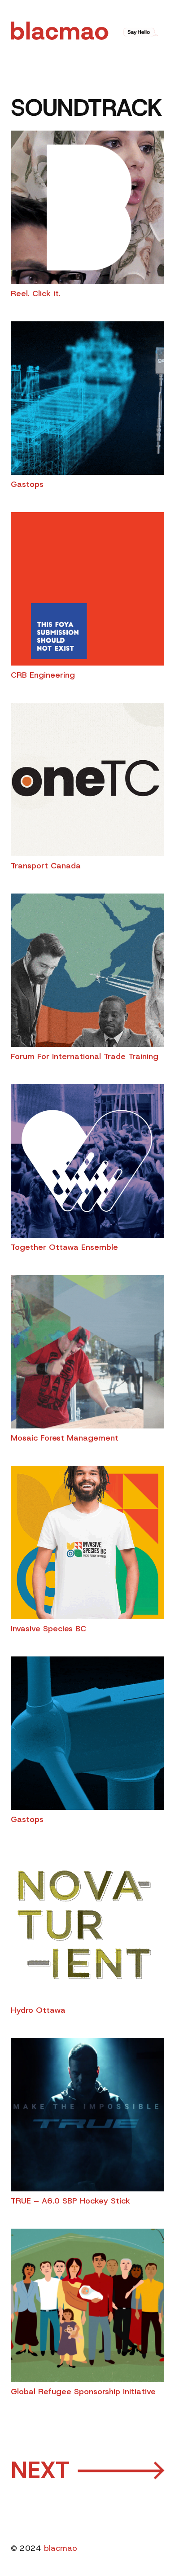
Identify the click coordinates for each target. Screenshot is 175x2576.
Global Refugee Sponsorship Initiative (83, 2392)
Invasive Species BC (48, 1629)
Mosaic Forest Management (65, 1438)
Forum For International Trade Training (85, 1056)
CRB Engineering (43, 675)
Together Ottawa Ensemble (64, 1247)
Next (87, 2470)
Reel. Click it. (36, 294)
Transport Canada (46, 866)
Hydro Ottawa (38, 2010)
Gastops (27, 484)
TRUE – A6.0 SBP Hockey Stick (70, 2201)
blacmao (61, 2548)
